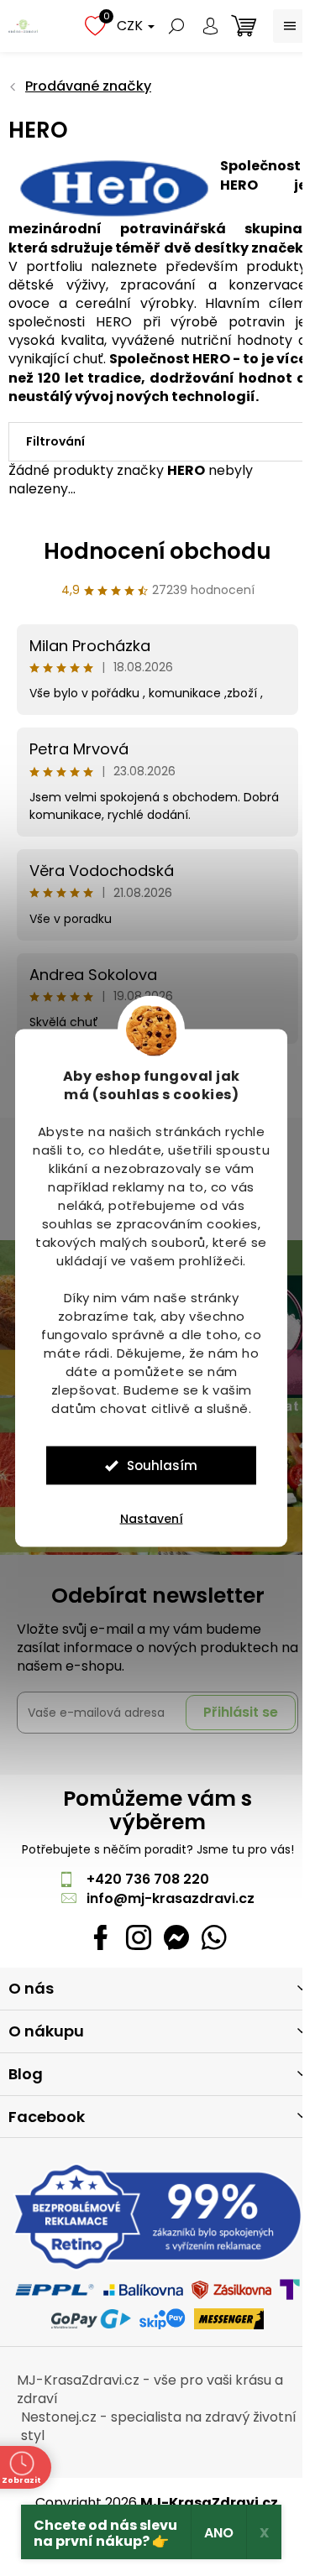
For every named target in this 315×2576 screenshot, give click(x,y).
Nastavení (152, 1519)
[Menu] (290, 26)
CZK (131, 26)
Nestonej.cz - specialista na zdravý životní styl (159, 2426)
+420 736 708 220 (148, 1879)
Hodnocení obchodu (157, 551)
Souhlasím (162, 1465)
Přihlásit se (241, 1712)
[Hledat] (176, 26)
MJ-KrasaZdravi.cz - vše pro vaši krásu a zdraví (150, 2389)
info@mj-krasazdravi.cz (171, 1898)
